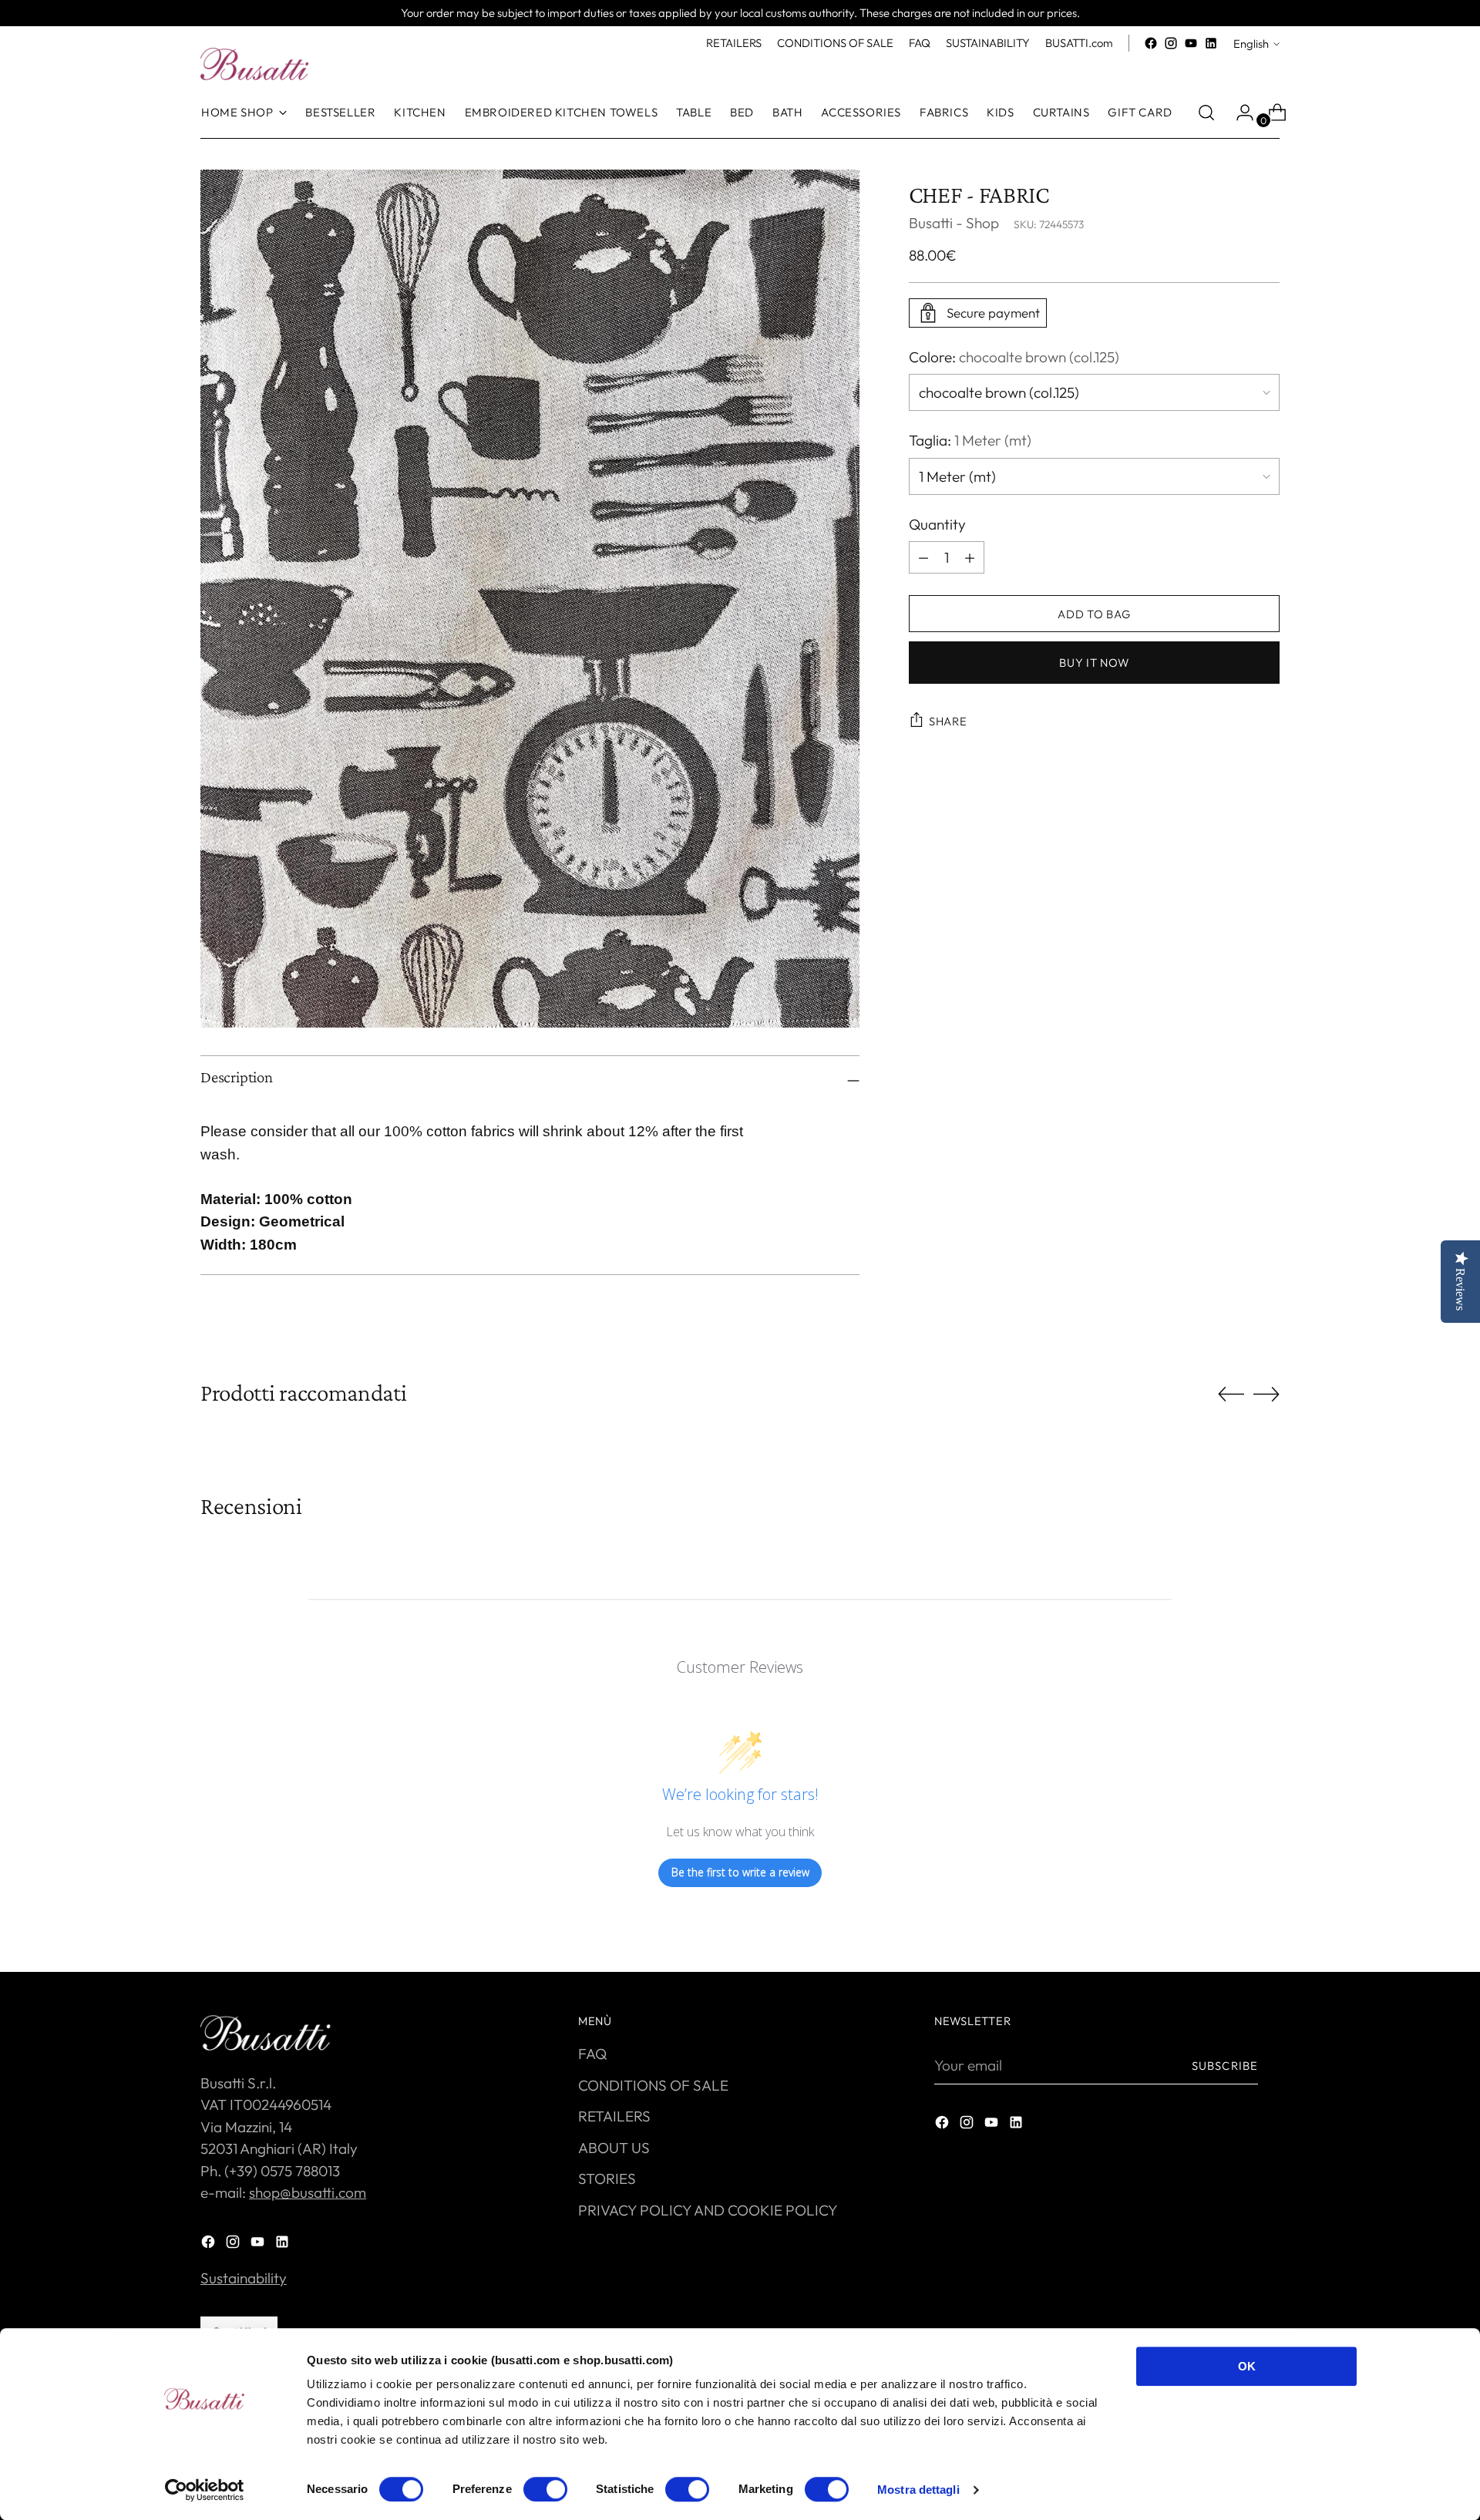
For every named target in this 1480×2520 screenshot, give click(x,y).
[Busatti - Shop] (254, 64)
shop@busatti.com (308, 2192)
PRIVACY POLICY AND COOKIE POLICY (708, 2210)
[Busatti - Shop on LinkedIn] (1211, 43)
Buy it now (1094, 663)
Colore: (1014, 357)
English (1251, 44)
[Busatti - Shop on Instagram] (1171, 43)
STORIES (607, 2179)
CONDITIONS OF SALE (653, 2085)
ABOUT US (614, 2148)
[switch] (545, 2489)
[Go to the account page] (1239, 113)
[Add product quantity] (923, 557)
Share (948, 721)
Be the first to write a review (740, 1872)
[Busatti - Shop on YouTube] (1191, 43)
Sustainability (244, 2278)
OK (1247, 2366)
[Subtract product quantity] (970, 557)
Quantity (937, 524)
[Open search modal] (1206, 113)
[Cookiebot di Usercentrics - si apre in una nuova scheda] (205, 2490)
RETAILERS (614, 2116)
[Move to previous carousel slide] (1231, 1395)
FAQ (592, 2054)
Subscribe (1225, 2066)
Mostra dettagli (918, 2490)
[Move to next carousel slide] (1266, 1394)
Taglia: (970, 440)
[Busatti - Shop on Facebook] (1151, 43)
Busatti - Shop (954, 223)
